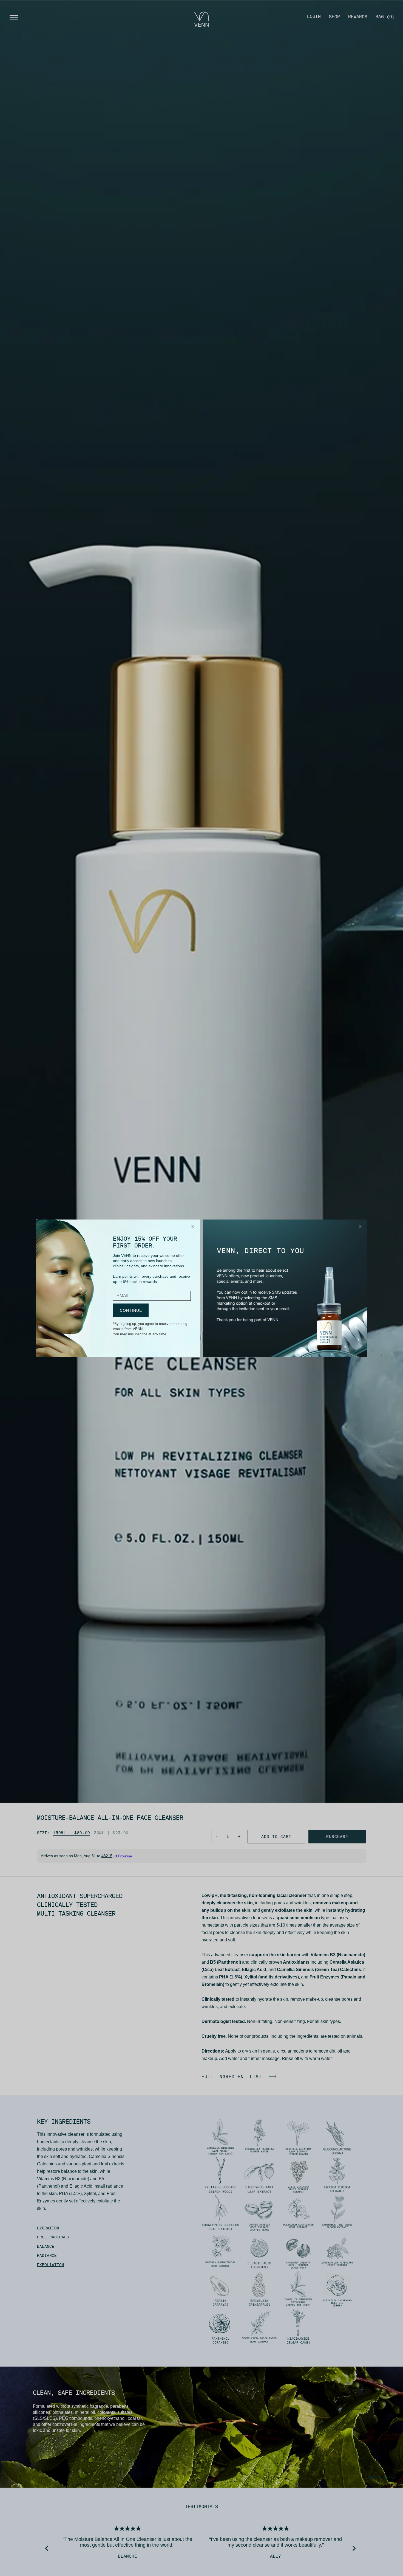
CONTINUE (131, 1310)
